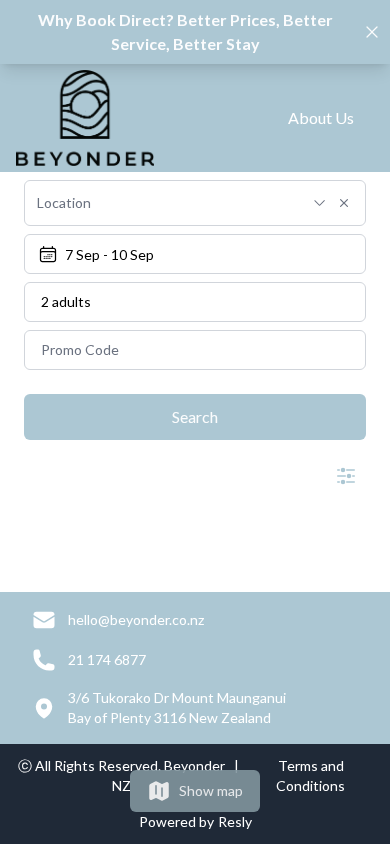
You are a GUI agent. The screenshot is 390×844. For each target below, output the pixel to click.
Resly (235, 821)
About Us (321, 117)
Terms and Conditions (310, 775)
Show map (211, 790)
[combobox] (168, 203)
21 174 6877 (107, 659)
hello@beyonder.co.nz (136, 619)
